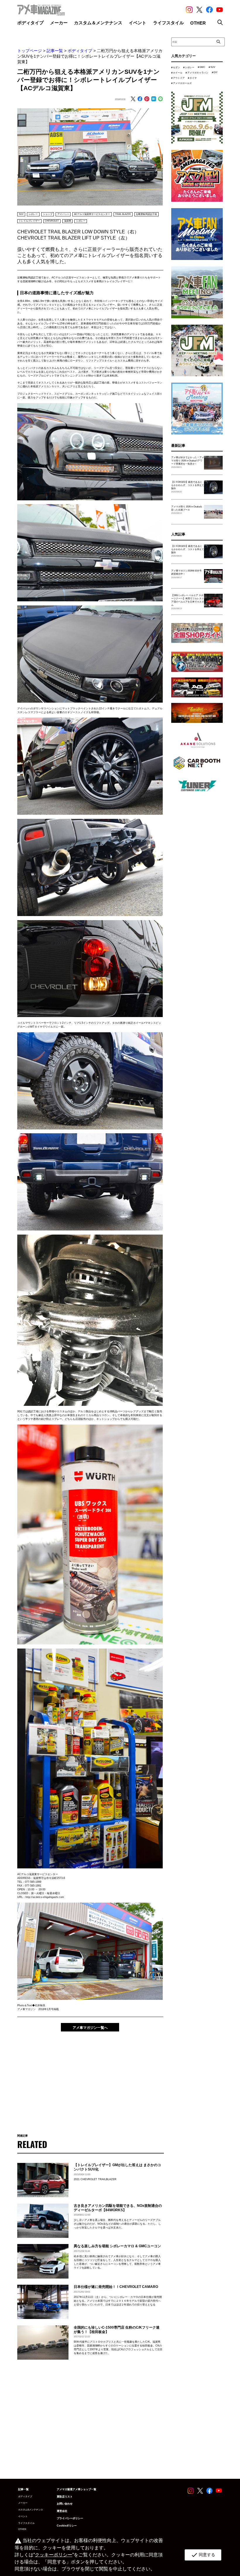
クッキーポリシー (54, 2555)
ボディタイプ (80, 51)
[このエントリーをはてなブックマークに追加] (154, 99)
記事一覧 (55, 51)
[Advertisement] (90, 2079)
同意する (203, 2555)
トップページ (30, 51)
